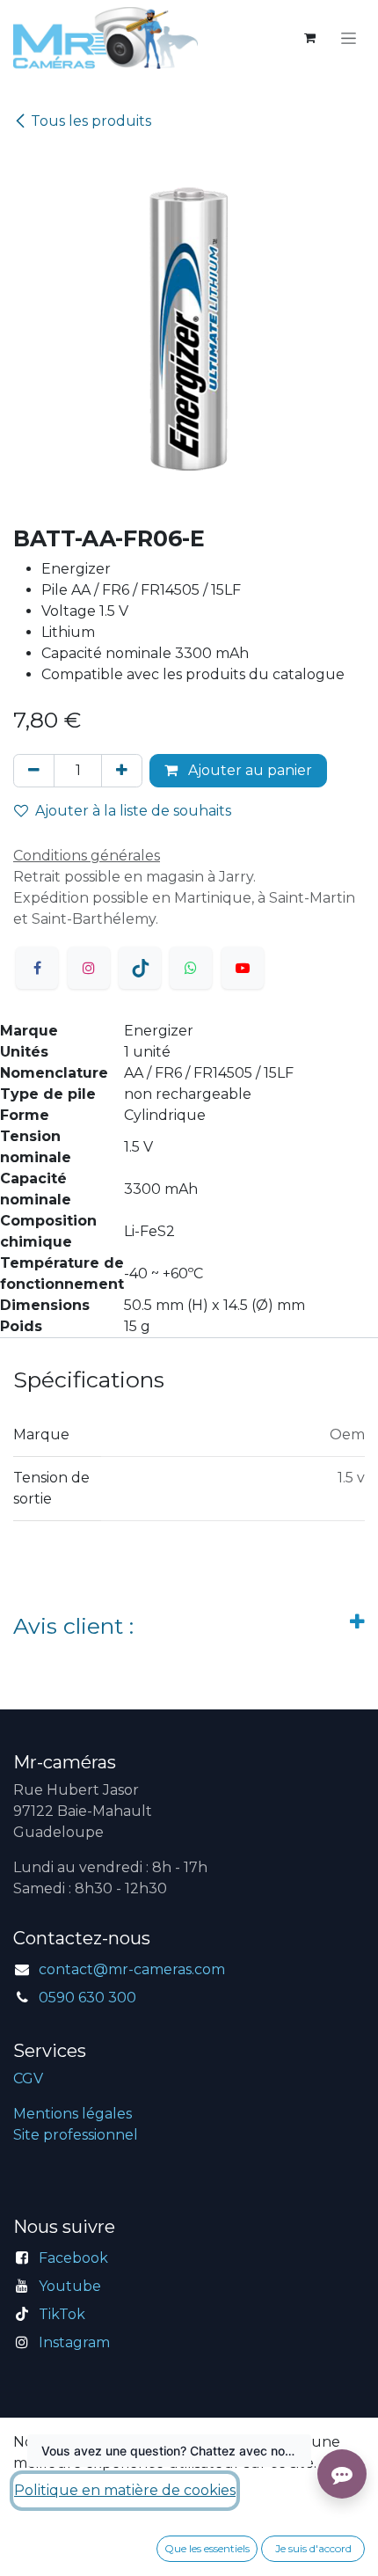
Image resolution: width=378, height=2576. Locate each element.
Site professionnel (76, 2135)
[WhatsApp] (191, 968)
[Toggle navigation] (349, 38)
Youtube (70, 2286)
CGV (28, 2078)
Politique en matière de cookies (125, 2490)
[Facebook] (37, 968)
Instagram (74, 2342)
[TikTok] (140, 968)
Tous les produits (91, 121)
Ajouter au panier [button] (248, 770)
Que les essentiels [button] (207, 2548)
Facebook (73, 2258)
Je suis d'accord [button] (313, 2548)
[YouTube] (243, 968)
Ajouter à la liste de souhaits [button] (133, 811)
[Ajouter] (122, 771)
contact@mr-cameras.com (132, 1969)
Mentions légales (73, 2114)
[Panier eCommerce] (309, 38)
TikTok (62, 2314)
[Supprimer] (34, 771)
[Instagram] (89, 968)
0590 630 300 (87, 1998)
